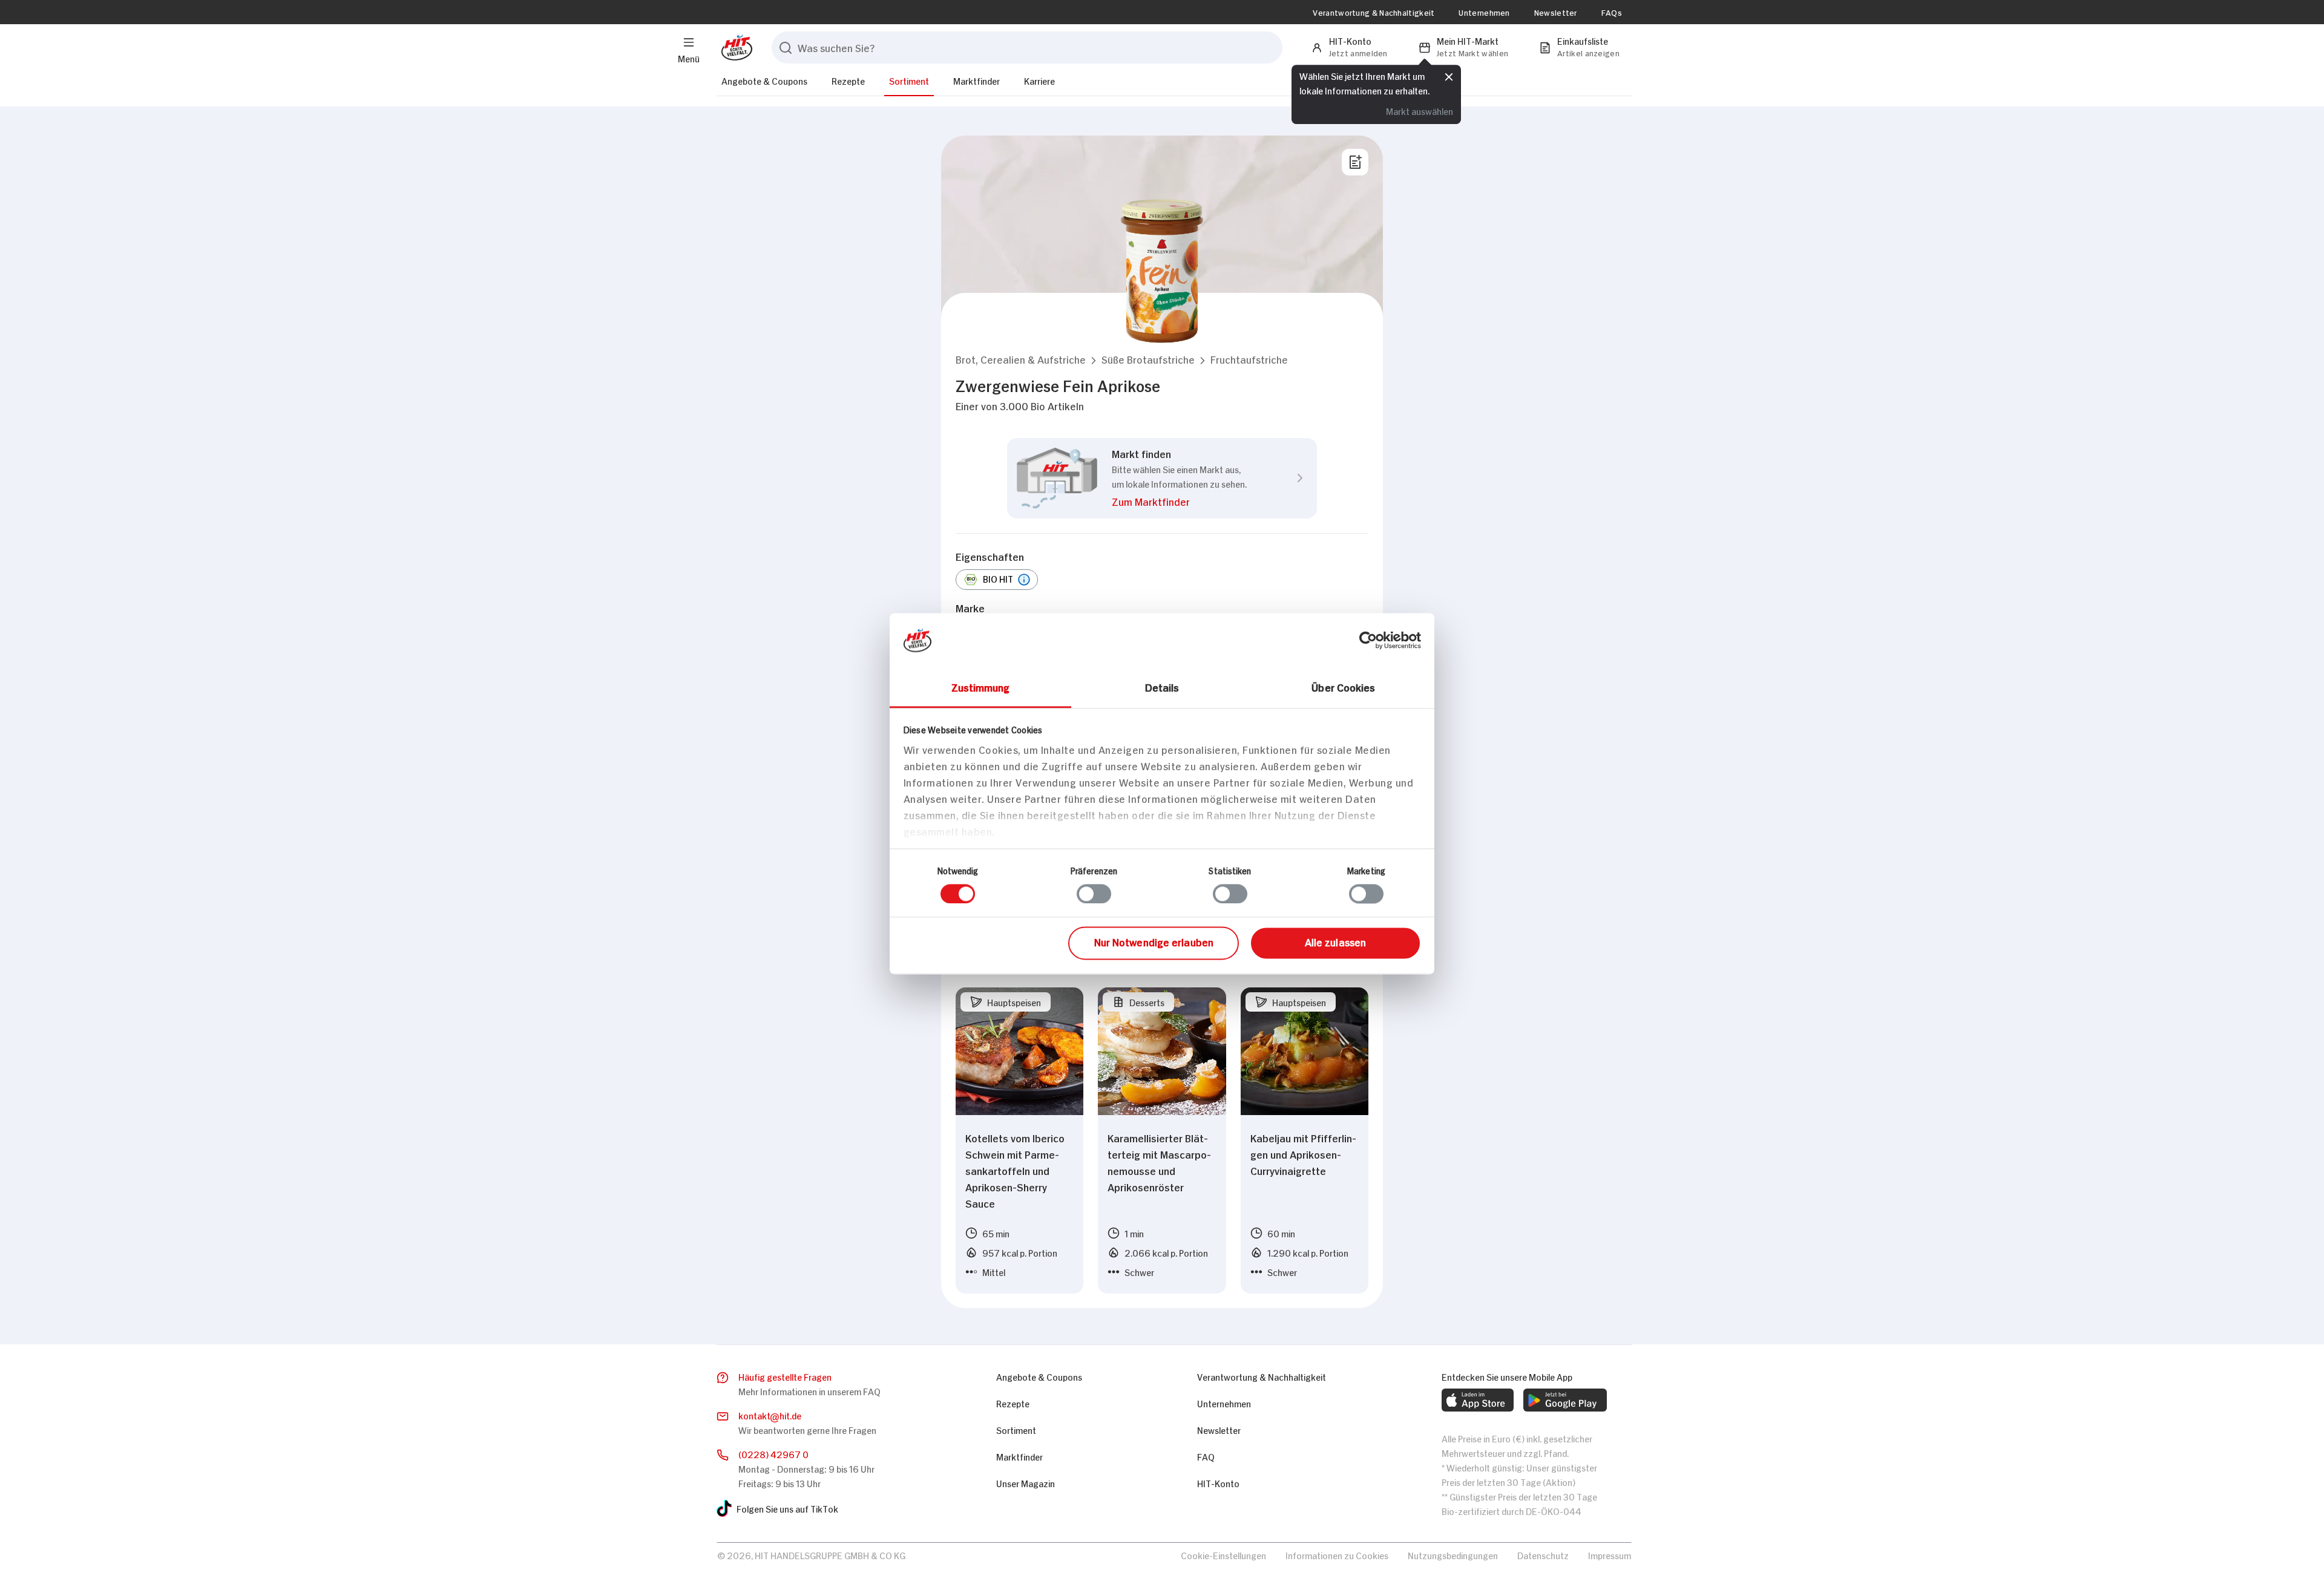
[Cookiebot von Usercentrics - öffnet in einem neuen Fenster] (1368, 640)
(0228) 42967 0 (773, 1454)
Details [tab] (1162, 687)
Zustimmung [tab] (981, 687)
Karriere (1039, 80)
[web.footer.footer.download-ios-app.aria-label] (1478, 1400)
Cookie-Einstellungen (1223, 1555)
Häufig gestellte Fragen (785, 1376)
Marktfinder (977, 80)
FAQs (1612, 12)
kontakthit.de (770, 1415)
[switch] (1094, 894)
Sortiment (909, 80)
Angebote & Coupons (764, 80)
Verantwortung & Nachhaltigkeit (1374, 12)
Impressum (1610, 1555)
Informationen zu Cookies (1337, 1555)
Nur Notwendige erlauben (1154, 942)
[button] (1021, 359)
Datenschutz (1543, 1555)
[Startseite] (734, 47)
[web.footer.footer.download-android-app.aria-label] (1565, 1400)
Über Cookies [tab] (1343, 687)
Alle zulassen (1335, 942)
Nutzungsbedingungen (1453, 1555)
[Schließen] (1449, 76)
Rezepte (848, 80)
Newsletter (1556, 12)
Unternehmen (1484, 12)
